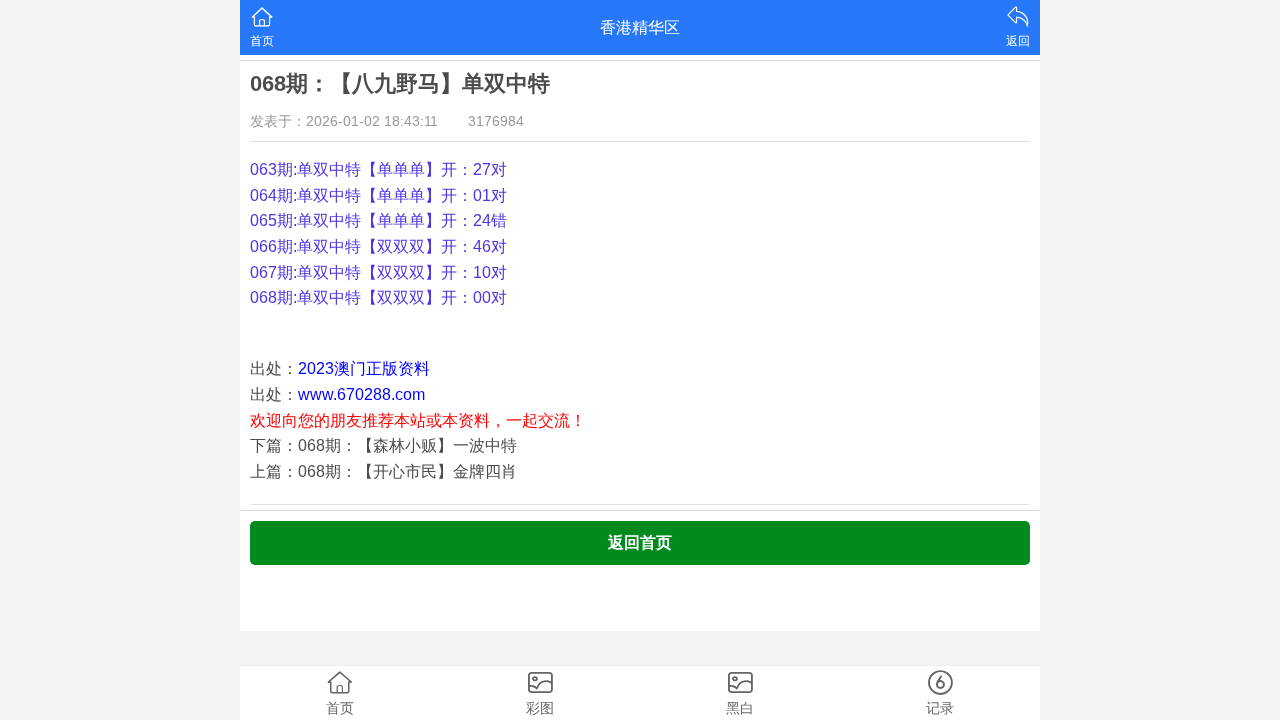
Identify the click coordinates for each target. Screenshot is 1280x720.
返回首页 (640, 542)
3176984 (496, 121)
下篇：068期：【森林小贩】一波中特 (383, 445)
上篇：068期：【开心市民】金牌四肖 (383, 471)
